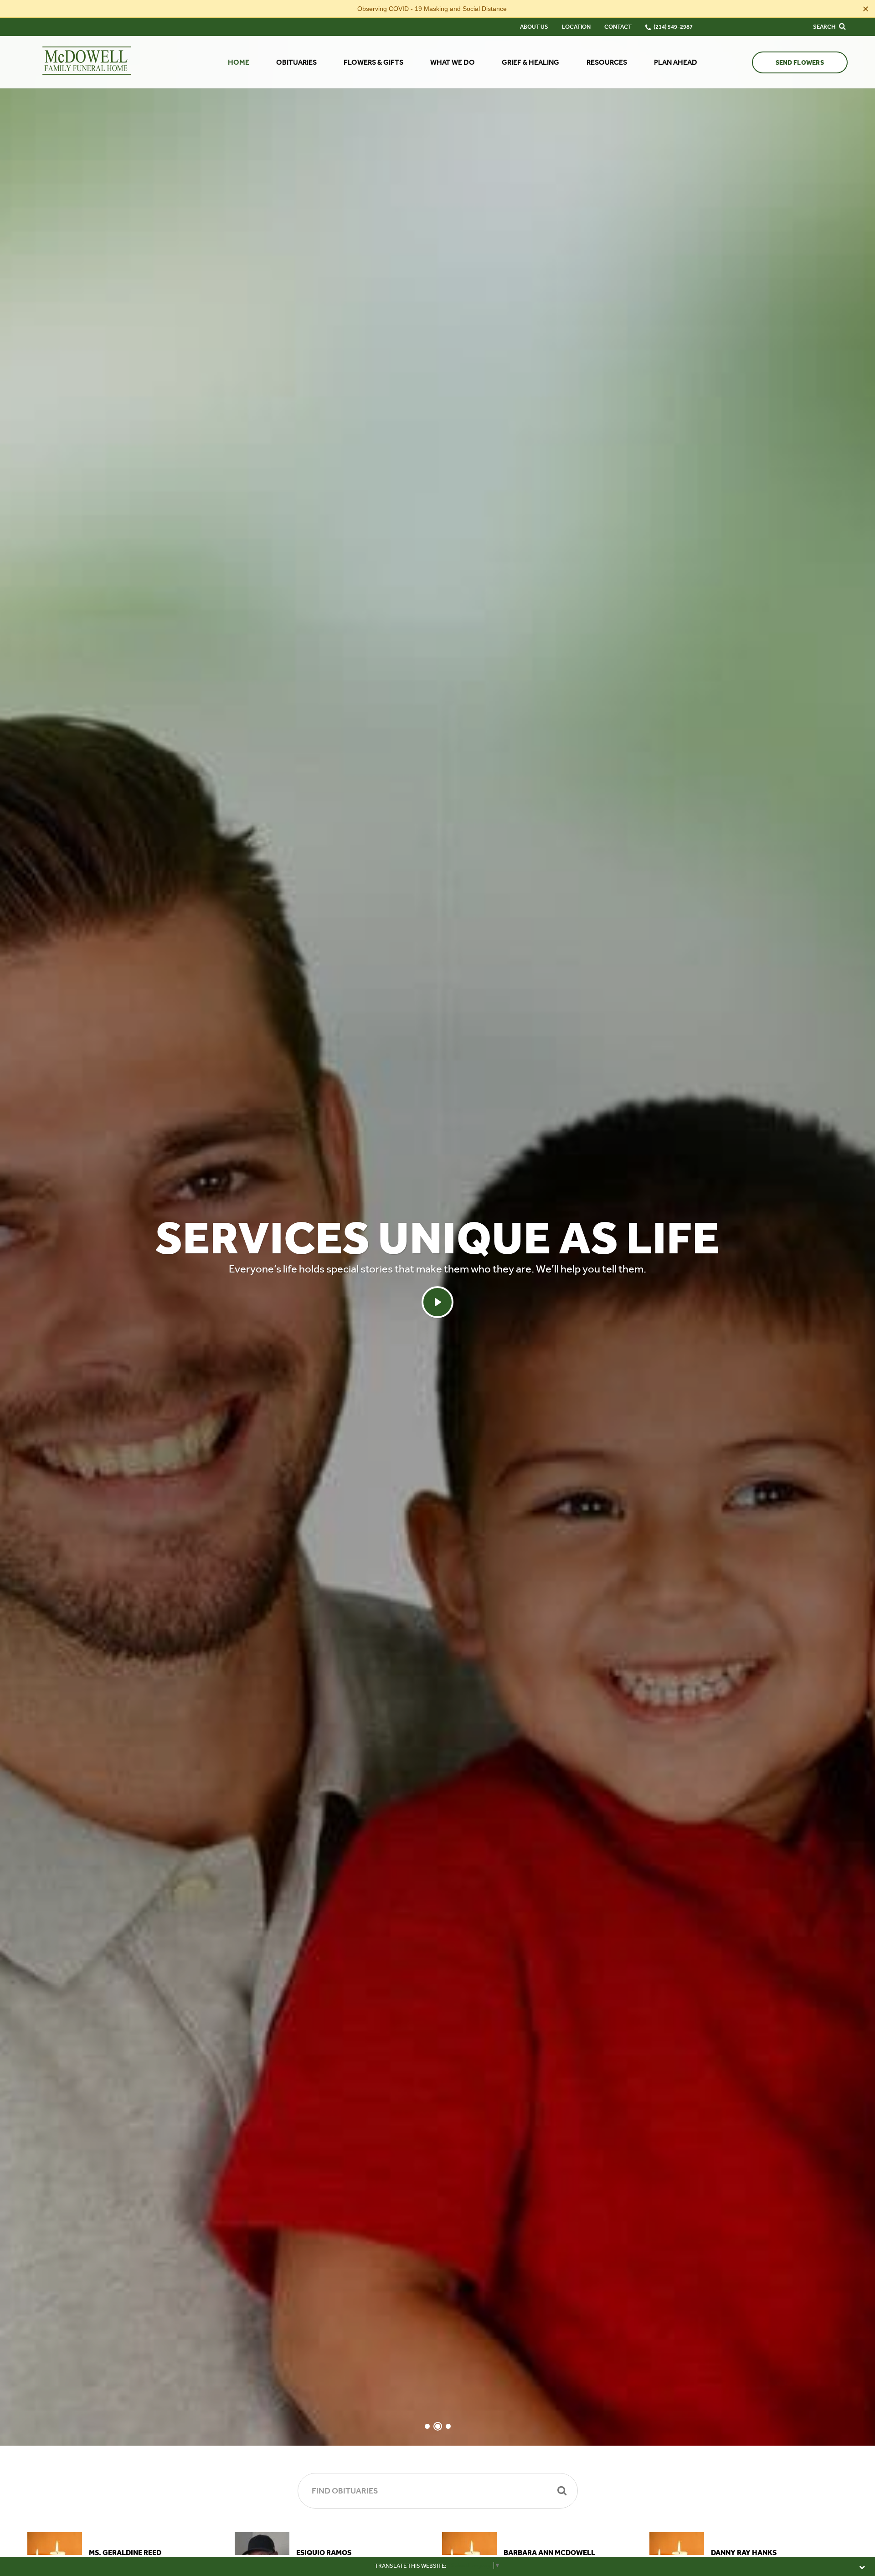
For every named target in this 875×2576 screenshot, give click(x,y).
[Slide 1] (427, 2426)
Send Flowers (800, 63)
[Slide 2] (438, 2426)
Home (239, 62)
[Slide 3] (448, 2426)
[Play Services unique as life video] (437, 1302)
